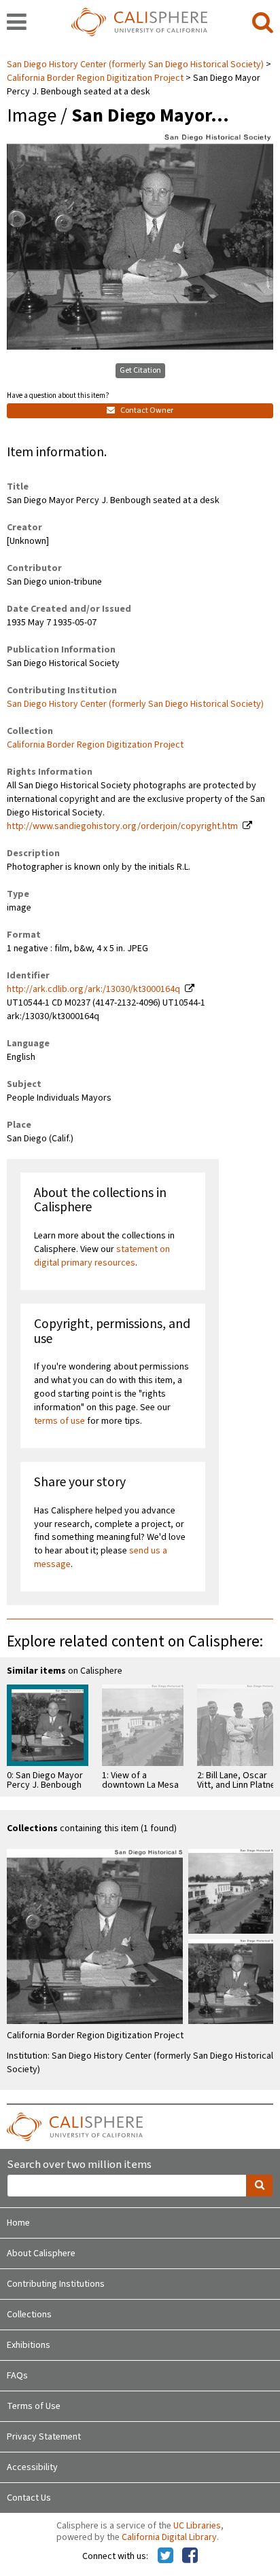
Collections (29, 2315)
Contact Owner (146, 410)
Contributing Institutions (56, 2284)
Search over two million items (79, 2165)
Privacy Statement (44, 2437)
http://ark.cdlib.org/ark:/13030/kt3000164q (93, 989)
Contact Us (29, 2498)
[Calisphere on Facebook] (190, 2556)
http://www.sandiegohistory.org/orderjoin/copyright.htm (122, 826)
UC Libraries (197, 2526)
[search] (263, 23)
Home (18, 2223)
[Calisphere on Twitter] (165, 2556)
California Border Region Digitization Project (95, 78)
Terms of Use (34, 2406)
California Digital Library (169, 2537)
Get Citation (140, 370)
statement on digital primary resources (102, 1256)
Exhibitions (29, 2345)
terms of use (59, 1421)
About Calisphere (41, 2253)
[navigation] (17, 23)
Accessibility (32, 2467)
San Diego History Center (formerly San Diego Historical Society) (136, 65)
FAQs (17, 2376)
